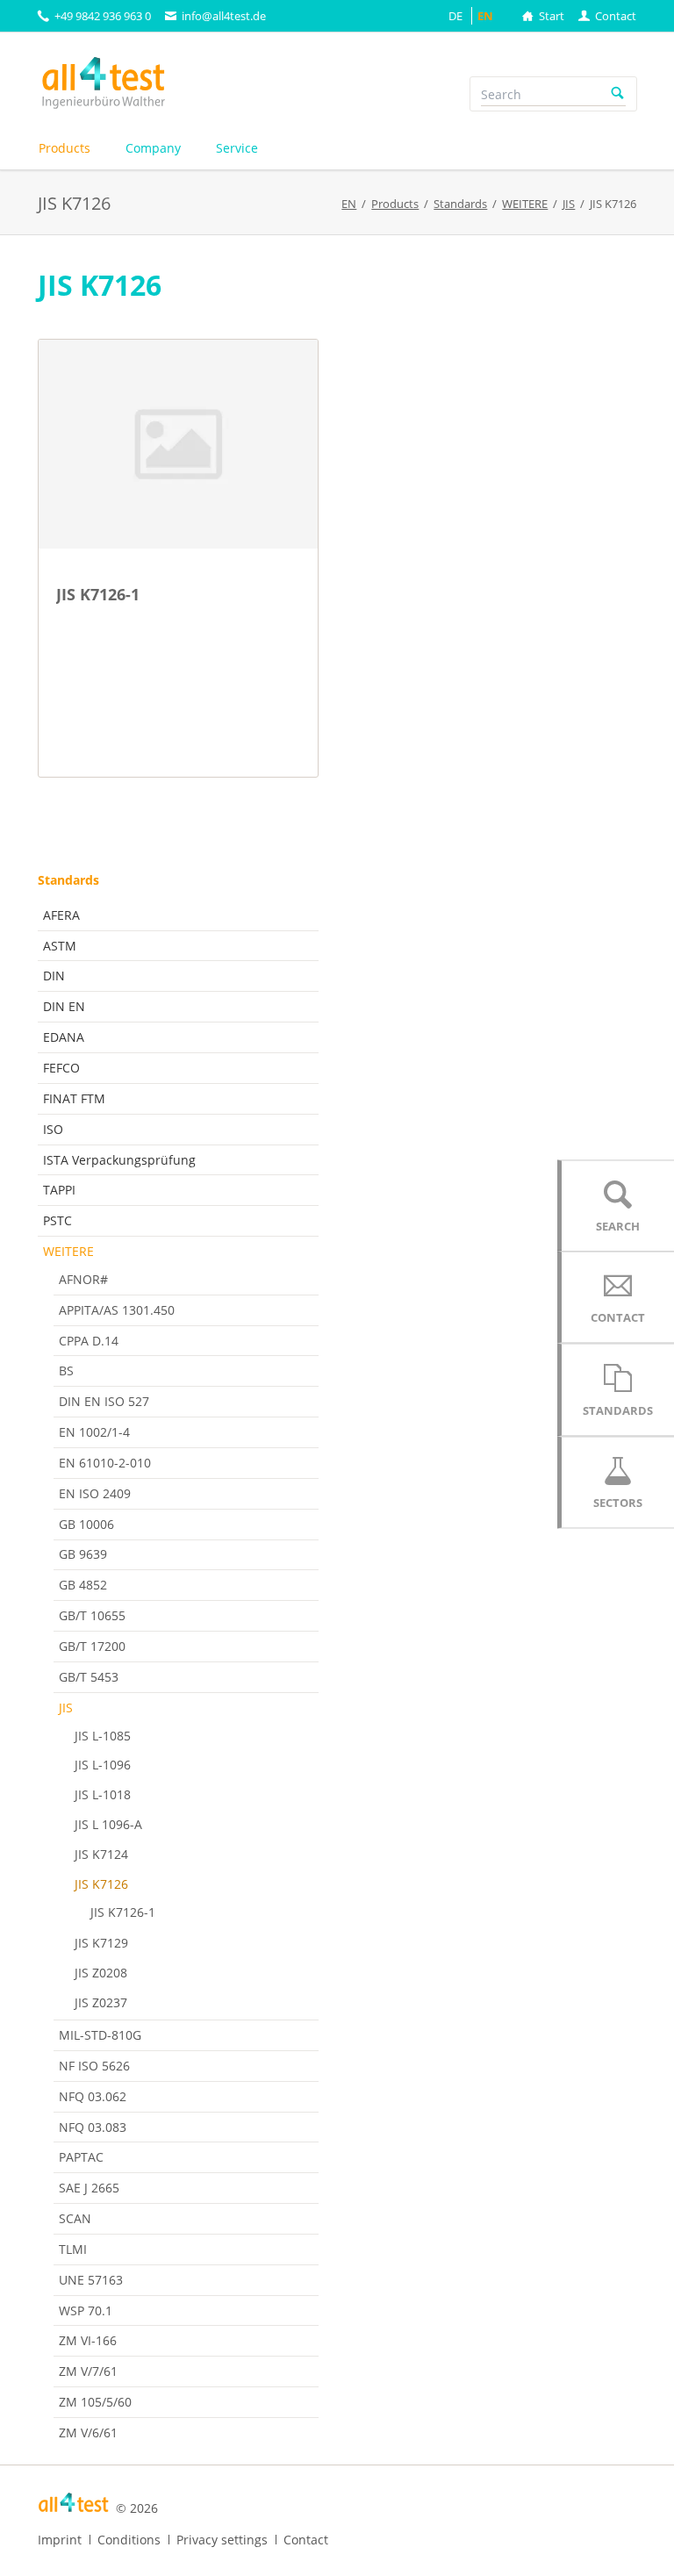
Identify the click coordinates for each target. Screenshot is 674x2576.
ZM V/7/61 (88, 2371)
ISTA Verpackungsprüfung (119, 1160)
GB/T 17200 (92, 1646)
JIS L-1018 (103, 1794)
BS (66, 1371)
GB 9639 (83, 1554)
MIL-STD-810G (100, 2035)
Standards (68, 880)
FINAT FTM (74, 1098)
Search (618, 94)
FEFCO (61, 1068)
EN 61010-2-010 (105, 1463)
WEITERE (68, 1251)
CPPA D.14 (89, 1341)
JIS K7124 (101, 1854)
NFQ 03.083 (93, 2127)
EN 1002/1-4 (94, 1432)
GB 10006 (86, 1524)
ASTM (60, 946)
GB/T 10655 (92, 1615)
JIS (66, 1708)
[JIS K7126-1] (178, 445)
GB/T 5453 (89, 1677)
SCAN (75, 2218)
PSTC (57, 1220)
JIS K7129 (101, 1943)
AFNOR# (83, 1279)
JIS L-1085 (103, 1736)
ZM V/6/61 (88, 2432)
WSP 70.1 (86, 2311)
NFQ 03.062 (93, 2096)
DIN (54, 976)
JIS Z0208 (101, 1973)
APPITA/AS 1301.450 (117, 1310)
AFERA (61, 915)
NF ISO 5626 (94, 2066)
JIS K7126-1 (123, 1912)
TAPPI (59, 1190)
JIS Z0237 (101, 2002)
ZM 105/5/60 (95, 2402)
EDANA (64, 1037)
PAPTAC (81, 2157)
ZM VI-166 (88, 2340)
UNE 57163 (91, 2280)
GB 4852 (83, 1585)
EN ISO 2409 (95, 1493)
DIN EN (64, 1006)
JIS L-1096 (103, 1765)
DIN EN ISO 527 (104, 1401)
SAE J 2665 (89, 2188)
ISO (53, 1129)
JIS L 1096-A (108, 1824)
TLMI (73, 2249)
